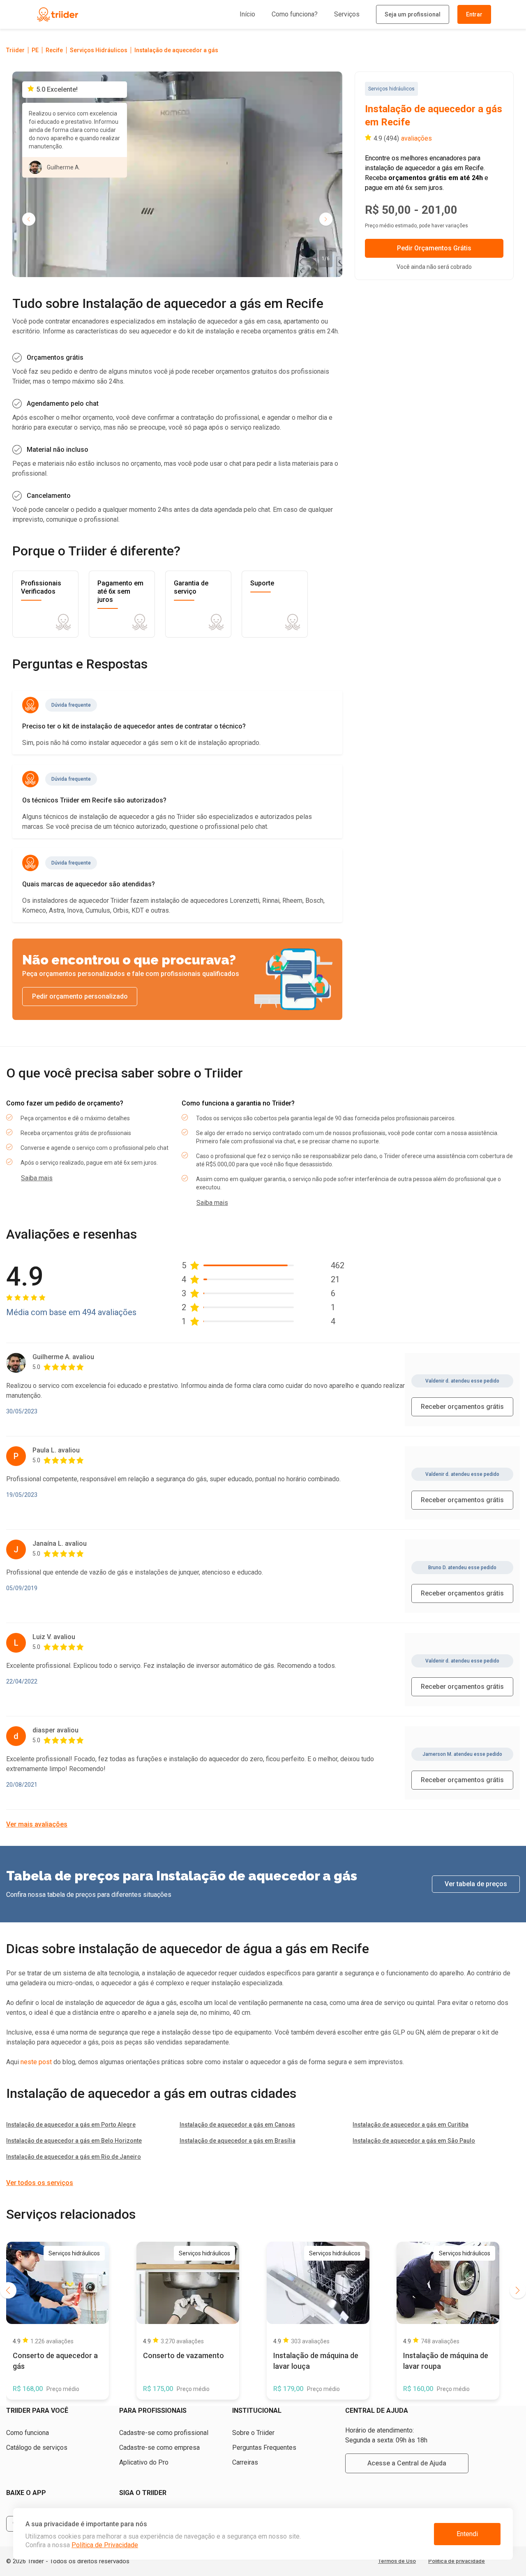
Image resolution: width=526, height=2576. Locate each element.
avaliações (416, 138)
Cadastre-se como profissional (164, 2433)
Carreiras (245, 2462)
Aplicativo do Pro (144, 2462)
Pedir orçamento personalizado (80, 996)
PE (35, 50)
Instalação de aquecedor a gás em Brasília (238, 2141)
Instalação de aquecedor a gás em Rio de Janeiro (74, 2157)
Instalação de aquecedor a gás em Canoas (237, 2125)
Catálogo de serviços (37, 2448)
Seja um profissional (413, 14)
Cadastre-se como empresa (159, 2448)
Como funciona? (295, 14)
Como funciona (28, 2433)
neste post (36, 2062)
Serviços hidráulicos (391, 89)
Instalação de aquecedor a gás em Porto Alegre (71, 2125)
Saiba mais (37, 1178)
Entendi (467, 2534)
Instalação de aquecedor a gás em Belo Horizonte (74, 2141)
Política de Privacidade (105, 2545)
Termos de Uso (397, 2561)
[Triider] (95, 15)
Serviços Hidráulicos (99, 50)
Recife (54, 50)
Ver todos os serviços (40, 2183)
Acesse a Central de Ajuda (407, 2463)
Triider (15, 50)
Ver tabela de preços (476, 1884)
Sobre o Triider (253, 2433)
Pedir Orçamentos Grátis (434, 248)
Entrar (474, 14)
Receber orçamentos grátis (462, 1407)
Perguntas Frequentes (264, 2448)
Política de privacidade (457, 2561)
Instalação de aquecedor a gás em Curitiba (411, 2125)
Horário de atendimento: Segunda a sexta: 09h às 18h (386, 2435)
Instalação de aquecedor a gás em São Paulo (414, 2141)
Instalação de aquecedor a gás (176, 50)
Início (247, 14)
